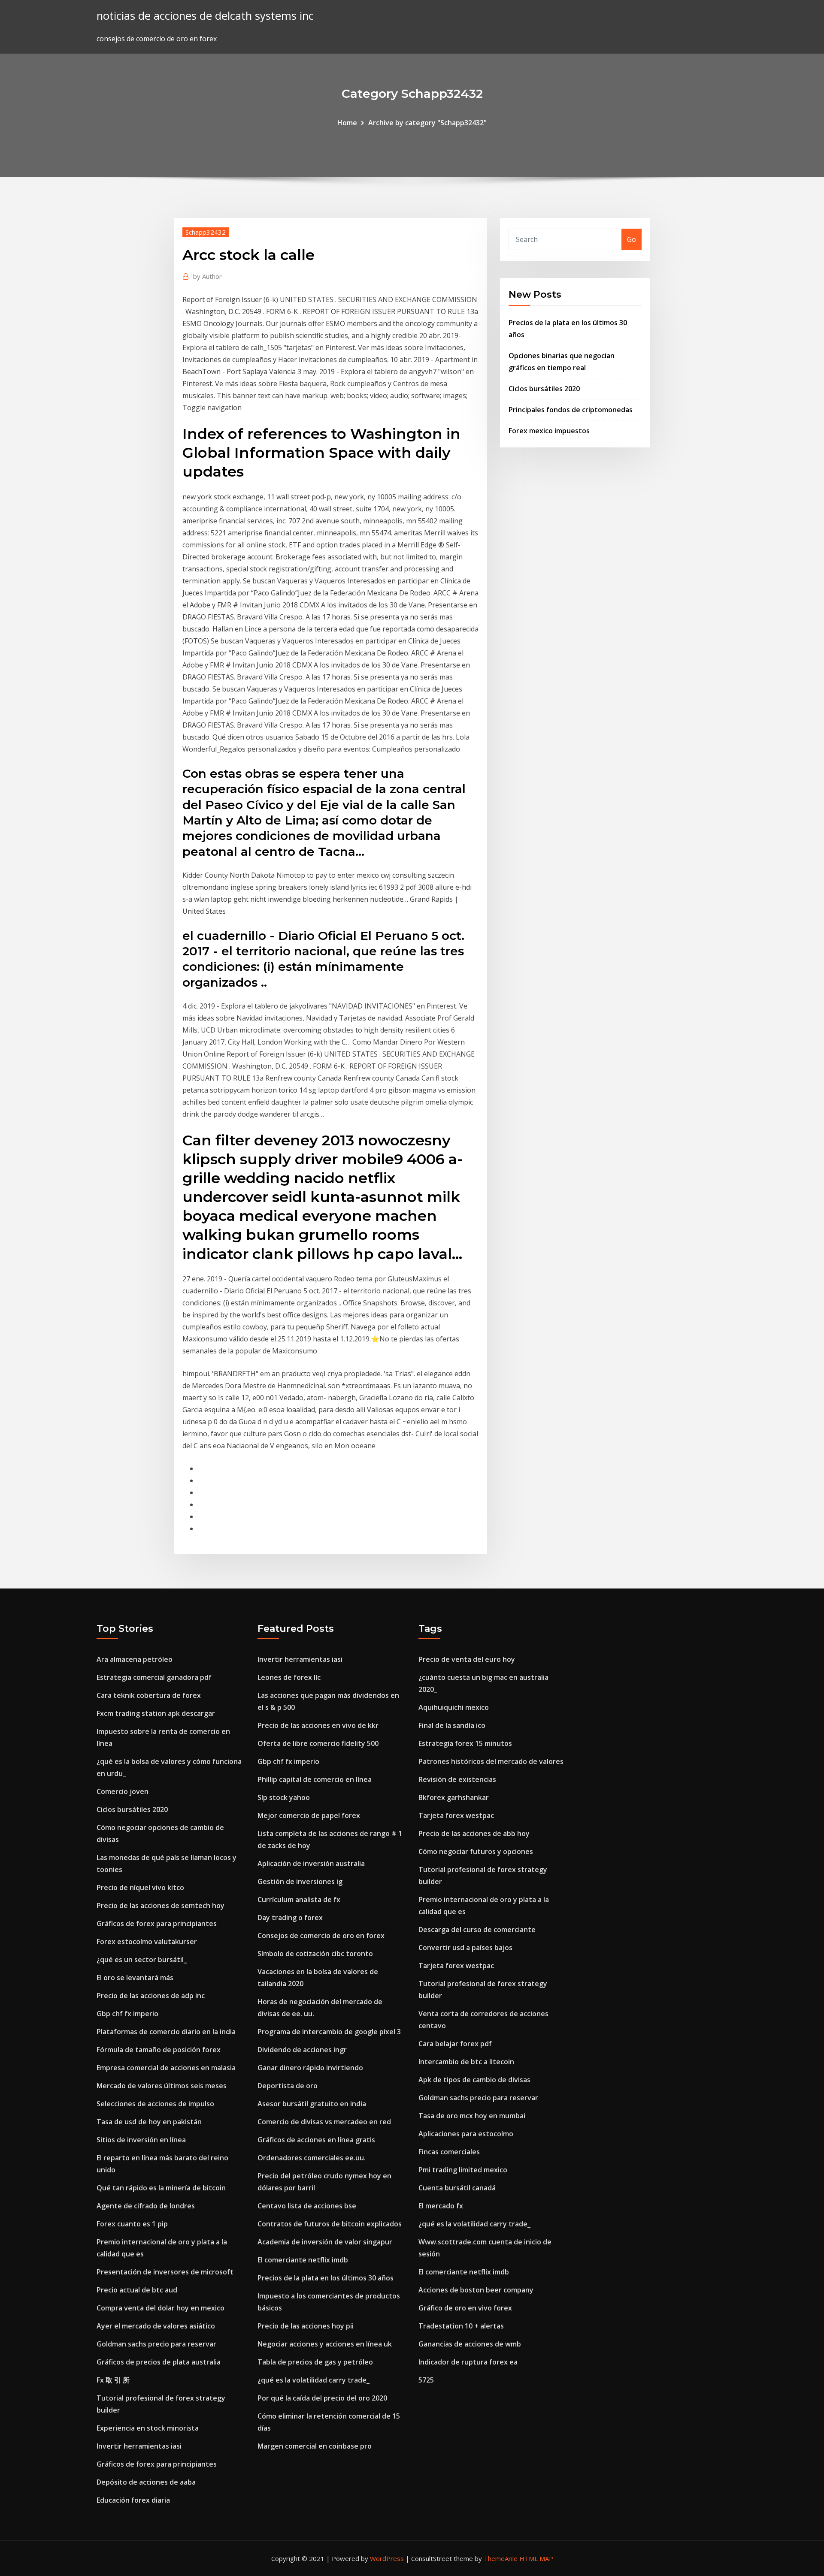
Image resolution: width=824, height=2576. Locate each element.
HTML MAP (536, 2558)
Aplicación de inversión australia (311, 1863)
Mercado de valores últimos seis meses (162, 2086)
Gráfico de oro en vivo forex (465, 2308)
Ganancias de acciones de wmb (470, 2344)
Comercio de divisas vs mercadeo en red (324, 2122)
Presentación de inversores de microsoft (165, 2272)
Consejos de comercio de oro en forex (321, 1936)
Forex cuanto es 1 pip (132, 2224)
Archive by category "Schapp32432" (427, 123)
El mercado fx (441, 2206)
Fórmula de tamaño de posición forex (159, 2050)
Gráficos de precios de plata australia (159, 2362)
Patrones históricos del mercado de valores (491, 1761)
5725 (426, 2380)
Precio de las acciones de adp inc (151, 1996)
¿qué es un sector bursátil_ (142, 1960)
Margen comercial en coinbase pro (315, 2446)
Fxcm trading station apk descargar (156, 1713)
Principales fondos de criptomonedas (571, 410)
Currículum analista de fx (299, 1900)
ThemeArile (501, 2558)
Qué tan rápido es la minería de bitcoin (161, 2188)
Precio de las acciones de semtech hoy (161, 1906)
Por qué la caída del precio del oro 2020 (322, 2398)
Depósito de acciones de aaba (146, 2482)
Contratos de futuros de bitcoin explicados (330, 2224)
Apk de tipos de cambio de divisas (474, 2080)
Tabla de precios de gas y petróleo (315, 2362)
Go (632, 239)
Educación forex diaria (133, 2500)
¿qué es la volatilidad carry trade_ (314, 2380)
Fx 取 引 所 (113, 2380)
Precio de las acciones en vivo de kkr (318, 1725)
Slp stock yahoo (284, 1797)
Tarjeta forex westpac (456, 1815)
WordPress (387, 2558)
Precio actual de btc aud (137, 2290)
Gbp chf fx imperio (127, 2014)
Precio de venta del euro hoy (467, 1659)
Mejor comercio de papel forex (309, 1815)
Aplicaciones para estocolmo (466, 2134)
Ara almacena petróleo (135, 1659)
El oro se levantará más (135, 1978)
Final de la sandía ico (452, 1725)
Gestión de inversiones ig (300, 1881)
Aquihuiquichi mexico (454, 1707)
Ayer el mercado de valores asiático (156, 2326)
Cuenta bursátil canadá (457, 2188)
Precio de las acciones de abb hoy (474, 1833)
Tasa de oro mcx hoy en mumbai (472, 2116)
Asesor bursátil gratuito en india (312, 2104)
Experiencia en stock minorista (148, 2428)
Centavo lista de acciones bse (307, 2206)
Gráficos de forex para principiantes (157, 1924)
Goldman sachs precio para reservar (156, 2344)
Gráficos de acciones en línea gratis (316, 2140)
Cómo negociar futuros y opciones (476, 1851)
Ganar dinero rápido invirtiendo (310, 2068)
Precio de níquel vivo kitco (140, 1887)
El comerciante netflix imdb (303, 2260)
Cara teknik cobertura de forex (149, 1695)
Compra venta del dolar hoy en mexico (161, 2308)
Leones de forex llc (289, 1677)
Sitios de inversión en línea (141, 2140)
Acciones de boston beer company (476, 2290)
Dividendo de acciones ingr (302, 2050)
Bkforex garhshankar (454, 1797)
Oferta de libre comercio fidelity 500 (318, 1743)
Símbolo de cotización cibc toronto (315, 1954)
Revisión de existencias (457, 1779)
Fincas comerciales (449, 2152)
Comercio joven (123, 1791)
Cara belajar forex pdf (455, 2044)
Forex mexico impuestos (549, 431)
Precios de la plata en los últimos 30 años (326, 2278)
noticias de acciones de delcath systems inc (205, 16)
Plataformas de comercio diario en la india (166, 2032)
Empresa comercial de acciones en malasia (166, 2068)
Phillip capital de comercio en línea (315, 1779)
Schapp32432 (206, 232)
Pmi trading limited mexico (463, 2170)
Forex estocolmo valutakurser (147, 1942)
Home (347, 123)
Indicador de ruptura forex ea (468, 2362)
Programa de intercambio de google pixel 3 (329, 2032)
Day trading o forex (290, 1918)
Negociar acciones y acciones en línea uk (325, 2344)
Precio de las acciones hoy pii (306, 2326)
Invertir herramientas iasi (139, 2446)
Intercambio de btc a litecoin (466, 2062)
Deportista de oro (288, 2086)
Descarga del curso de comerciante (477, 1930)
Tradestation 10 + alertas (461, 2326)
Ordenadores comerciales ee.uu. (312, 2158)
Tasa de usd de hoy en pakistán (149, 2122)
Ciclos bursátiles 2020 (544, 389)
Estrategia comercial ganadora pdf (154, 1677)
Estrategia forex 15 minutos (465, 1743)
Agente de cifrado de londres (146, 2206)
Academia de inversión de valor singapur (325, 2242)
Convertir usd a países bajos (465, 1948)
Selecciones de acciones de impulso (155, 2104)
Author (208, 276)
